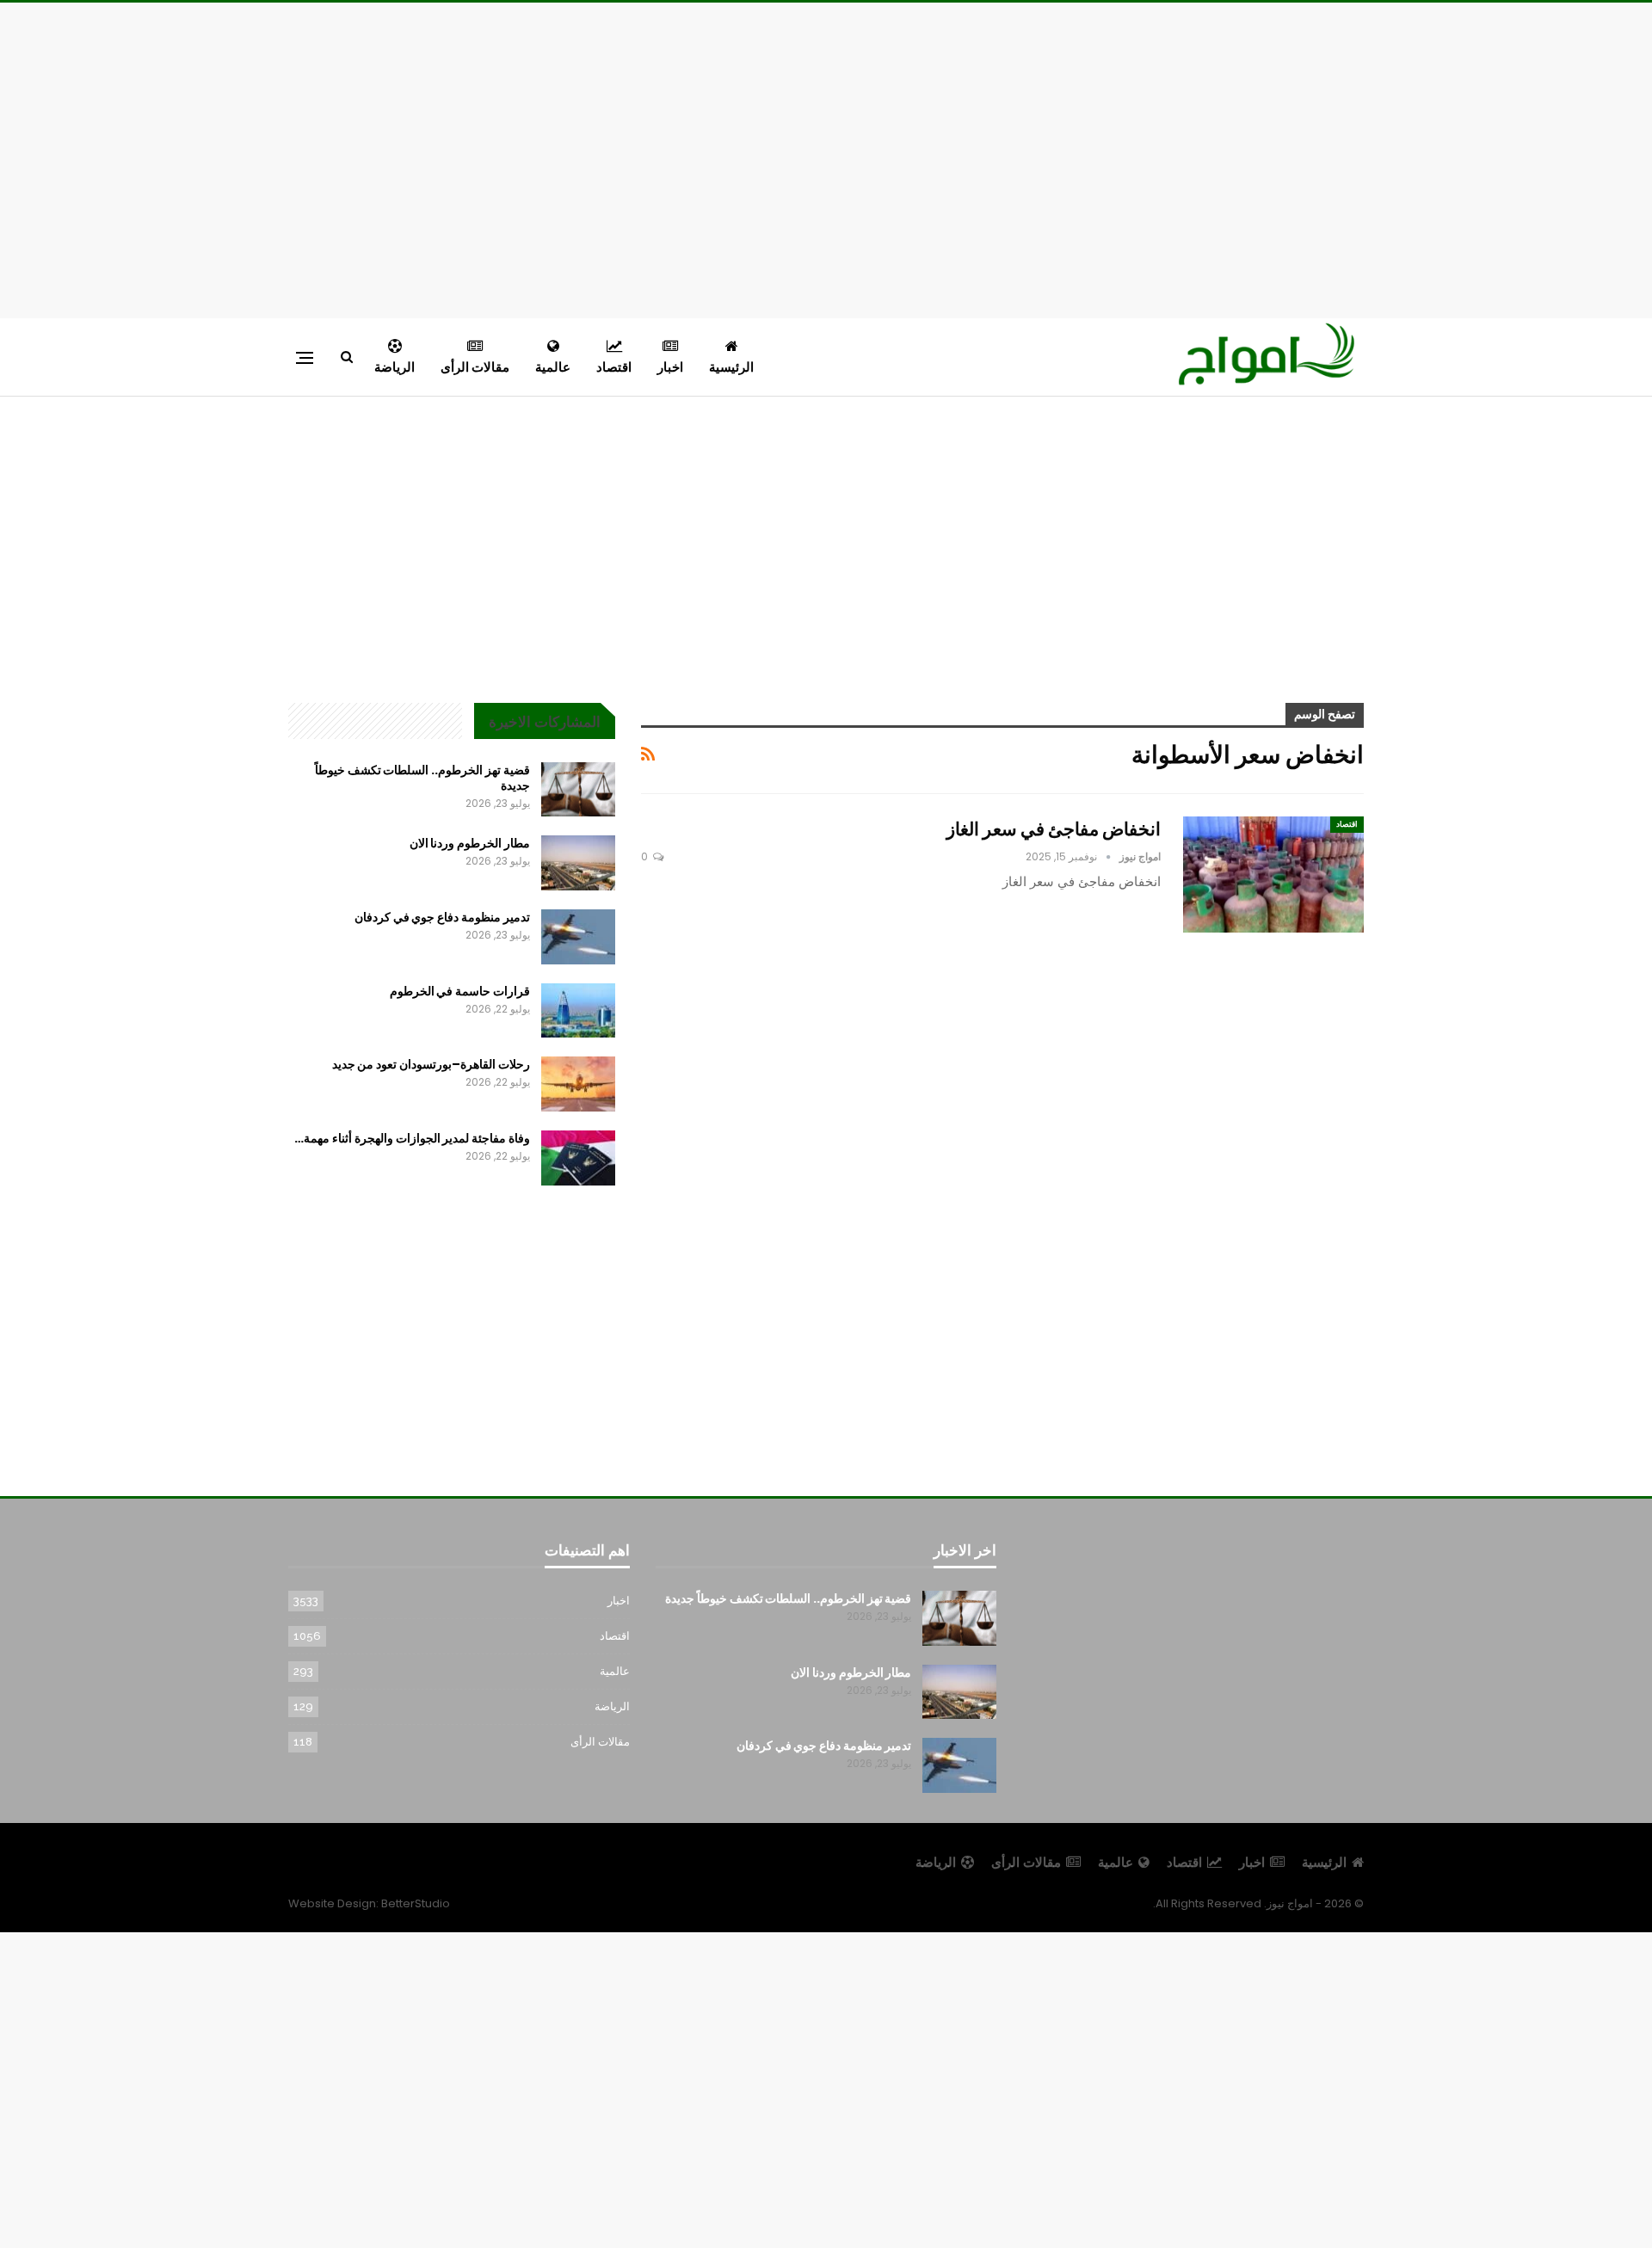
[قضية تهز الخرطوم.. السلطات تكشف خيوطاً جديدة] (578, 790)
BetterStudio (416, 1903)
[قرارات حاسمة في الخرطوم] (578, 1011)
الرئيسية (731, 367)
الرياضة (395, 367)
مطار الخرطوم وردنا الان (470, 843)
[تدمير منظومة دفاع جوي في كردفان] (578, 937)
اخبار (670, 367)
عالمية (553, 367)
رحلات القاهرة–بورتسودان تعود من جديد (431, 1064)
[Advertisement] (826, 157)
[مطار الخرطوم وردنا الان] (578, 863)
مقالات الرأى (475, 367)
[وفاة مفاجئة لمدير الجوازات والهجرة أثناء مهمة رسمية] (578, 1158)
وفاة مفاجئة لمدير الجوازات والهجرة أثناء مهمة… (412, 1138)
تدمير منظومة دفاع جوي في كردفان (442, 917)
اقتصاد (614, 367)
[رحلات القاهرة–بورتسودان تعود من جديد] (578, 1084)
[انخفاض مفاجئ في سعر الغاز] (1273, 874)
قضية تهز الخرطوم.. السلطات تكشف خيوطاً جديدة (422, 778)
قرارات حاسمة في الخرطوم (460, 991)
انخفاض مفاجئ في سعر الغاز (1054, 829)
